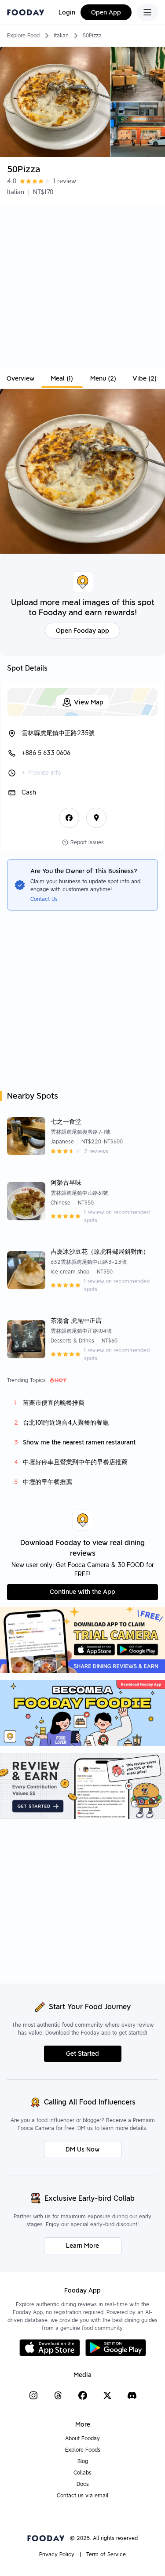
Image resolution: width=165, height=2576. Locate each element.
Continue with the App (82, 1592)
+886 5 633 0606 (46, 753)
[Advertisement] (82, 286)
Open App (106, 12)
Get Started (82, 2054)
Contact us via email (82, 2495)
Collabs (82, 2473)
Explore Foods (83, 2450)
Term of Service (106, 2554)
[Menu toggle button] (147, 12)
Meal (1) (62, 378)
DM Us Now (82, 2149)
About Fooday (82, 2438)
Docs (83, 2484)
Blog (83, 2461)
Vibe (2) (145, 378)
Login (67, 12)
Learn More (82, 2246)
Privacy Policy (57, 2554)
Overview (20, 378)
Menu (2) (103, 378)
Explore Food (23, 35)
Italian (61, 35)
